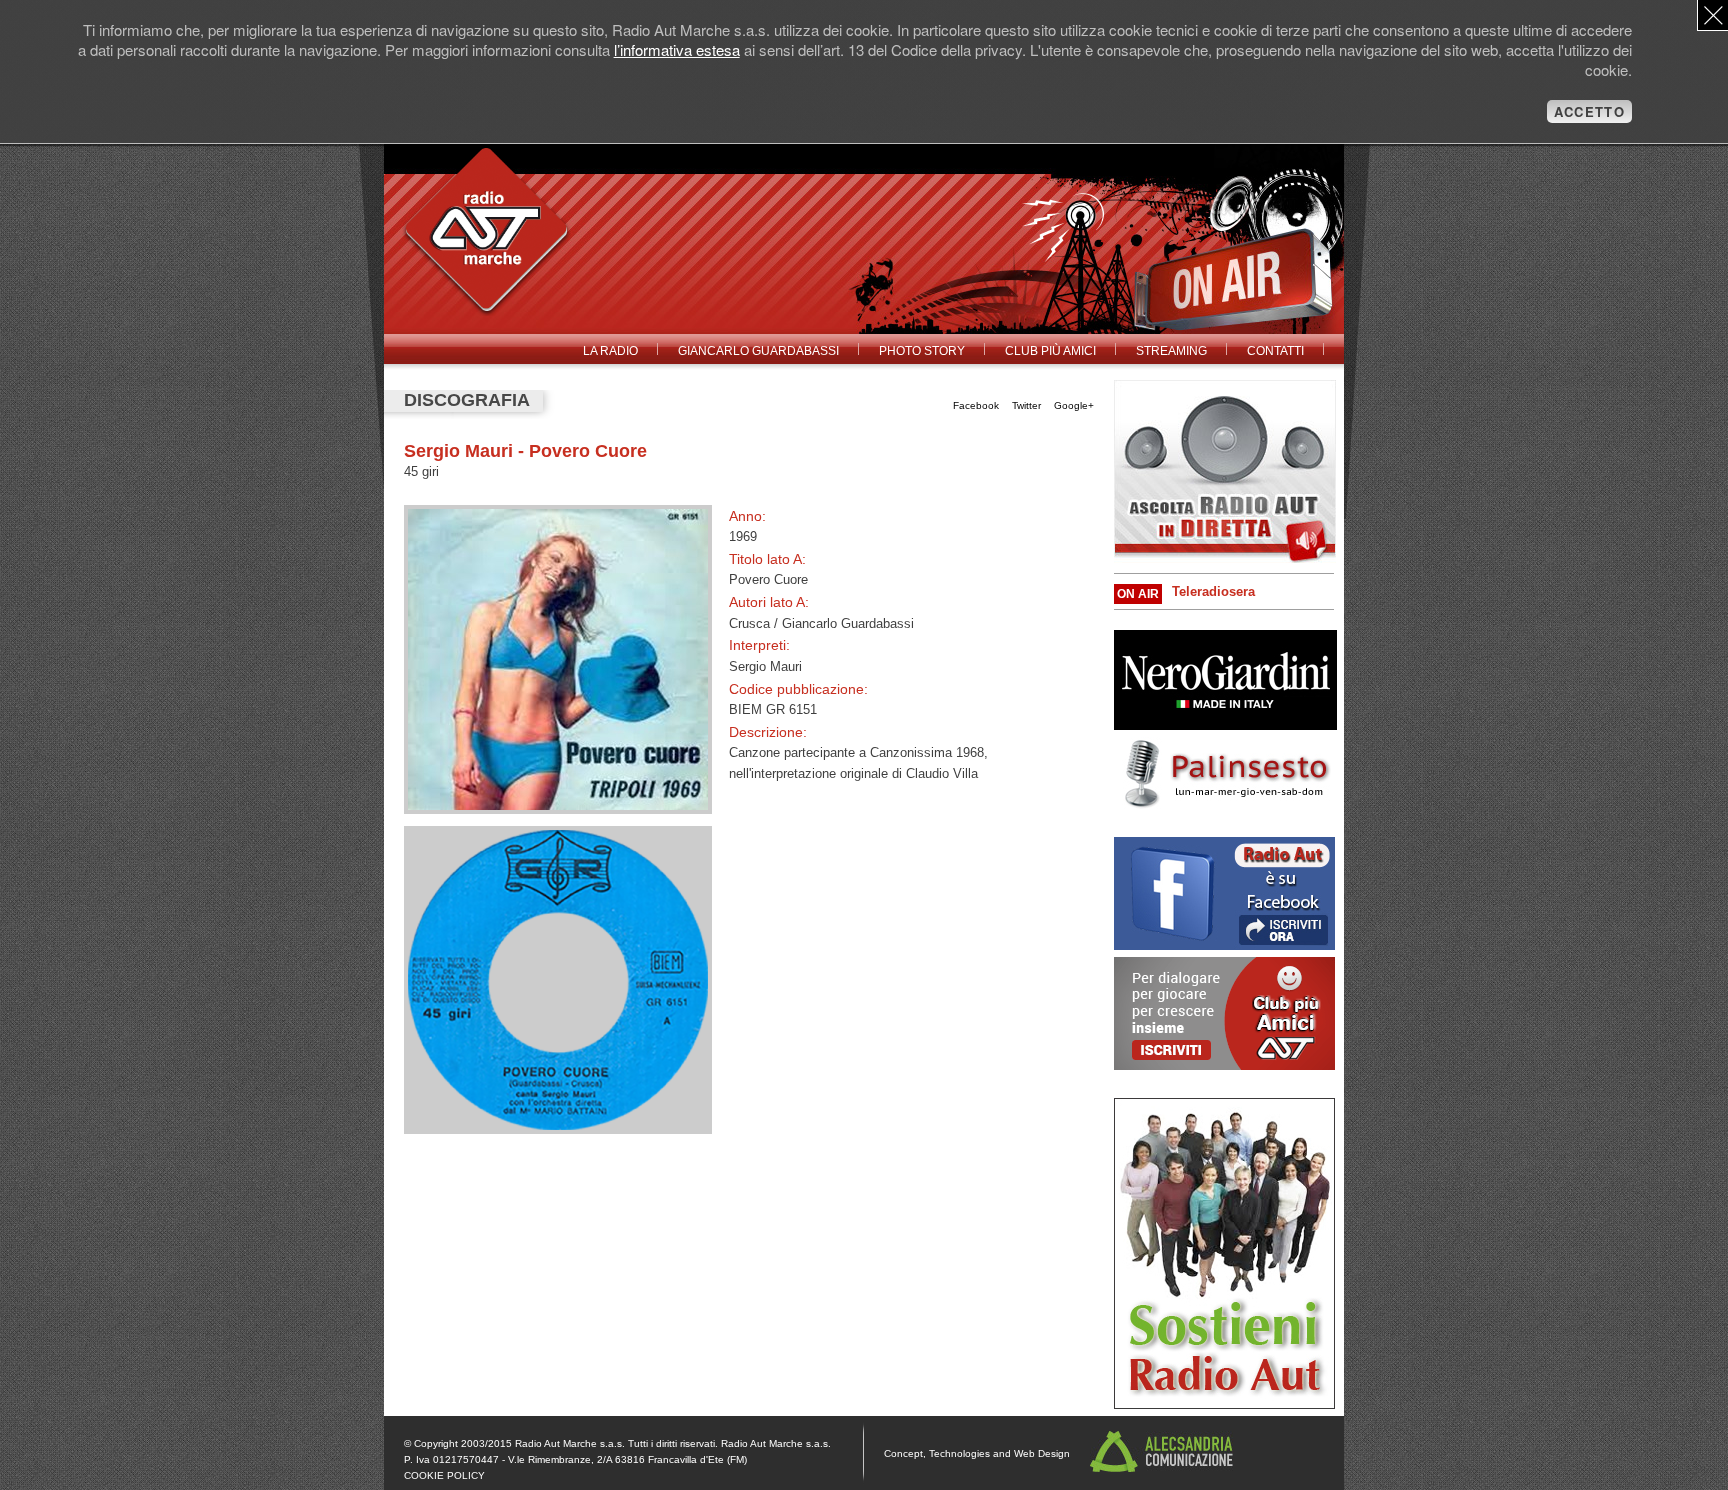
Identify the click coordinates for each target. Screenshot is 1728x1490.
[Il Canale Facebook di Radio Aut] (1224, 945)
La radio (610, 351)
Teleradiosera (1213, 591)
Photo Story (922, 351)
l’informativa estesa (677, 49)
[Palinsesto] (1225, 805)
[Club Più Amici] (1224, 1404)
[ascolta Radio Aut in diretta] (1225, 471)
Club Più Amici (1050, 351)
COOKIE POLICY (444, 1475)
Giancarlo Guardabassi (758, 351)
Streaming (1171, 351)
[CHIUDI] (1712, 15)
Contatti (1275, 351)
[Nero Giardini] (1225, 725)
